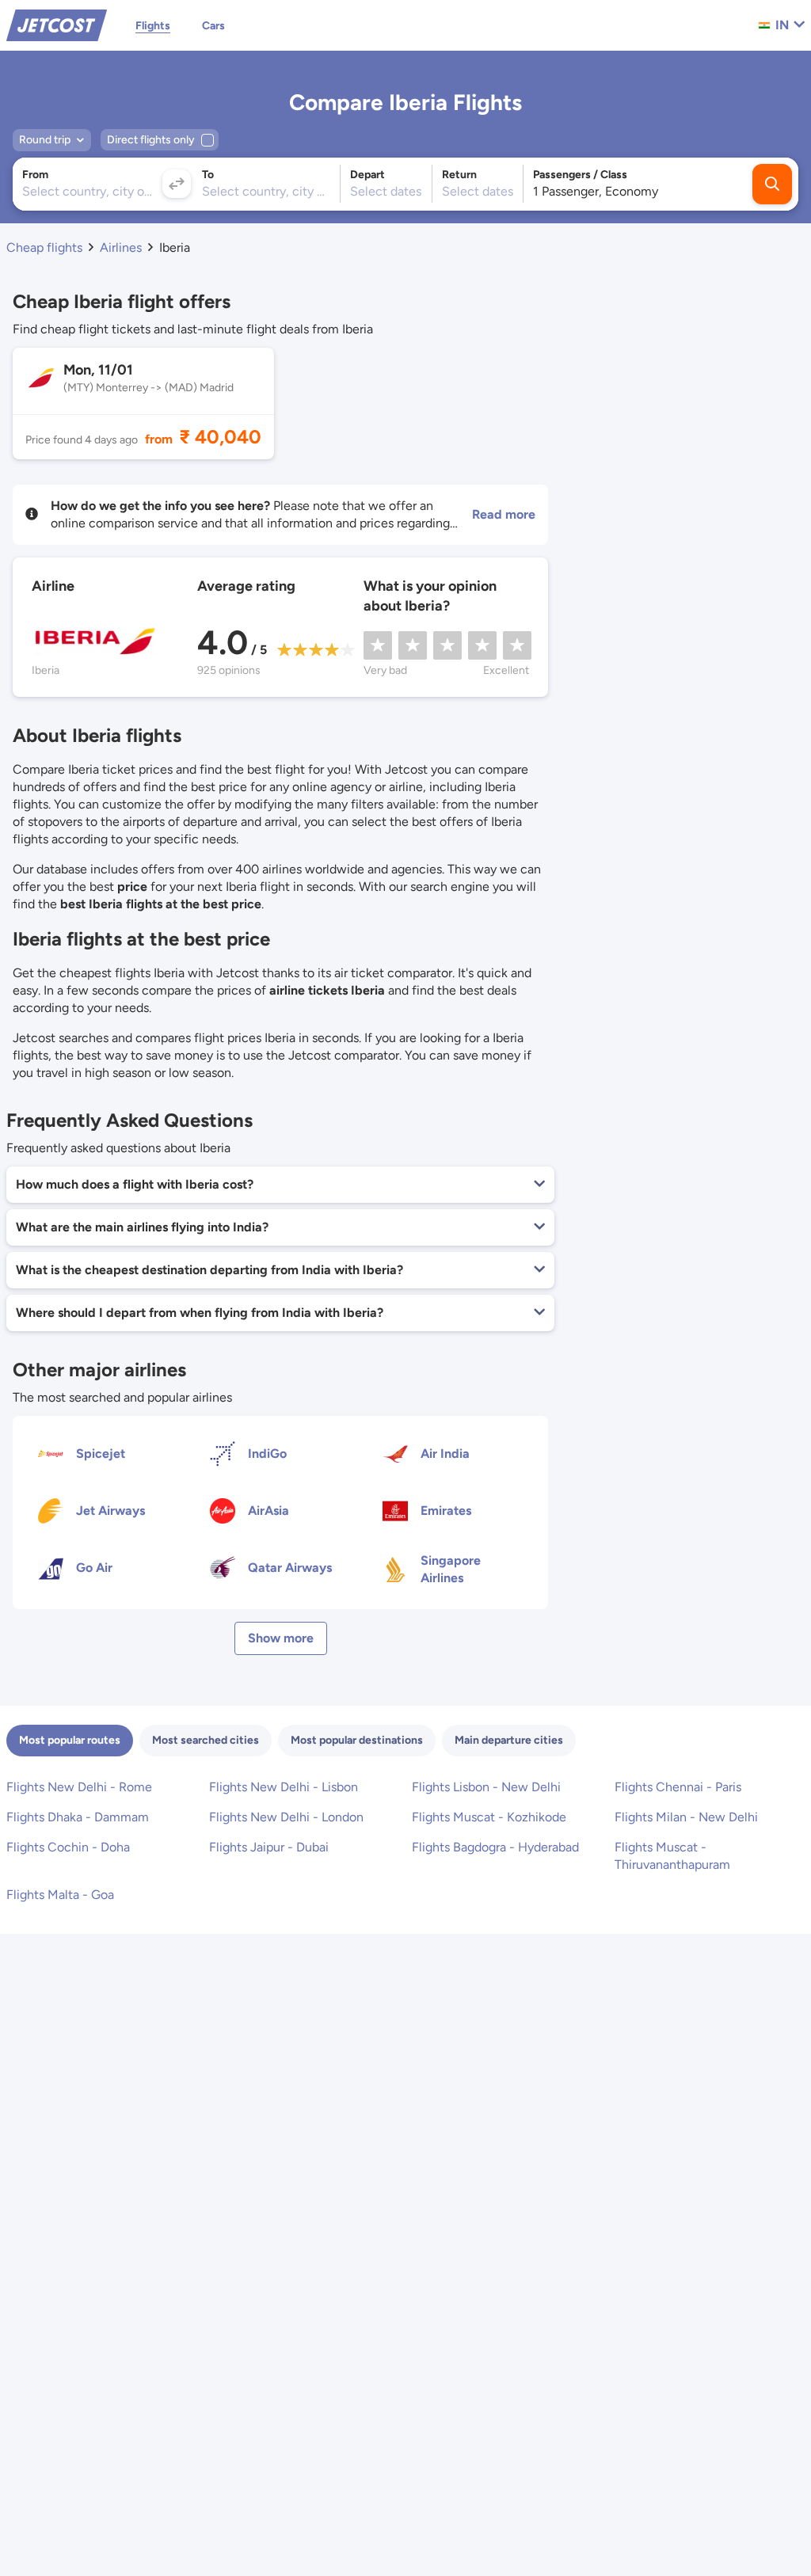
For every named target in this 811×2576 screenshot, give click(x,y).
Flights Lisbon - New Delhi (486, 1787)
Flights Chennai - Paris (678, 1787)
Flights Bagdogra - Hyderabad (495, 1847)
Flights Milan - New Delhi (686, 1817)
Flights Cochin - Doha (68, 1847)
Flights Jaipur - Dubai (269, 1847)
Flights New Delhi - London (286, 1817)
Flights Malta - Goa (60, 1895)
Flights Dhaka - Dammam (78, 1817)
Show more (281, 1638)
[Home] (57, 24)
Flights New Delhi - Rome (79, 1787)
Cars (213, 26)
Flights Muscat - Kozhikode (489, 1817)
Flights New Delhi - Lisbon (284, 1787)
